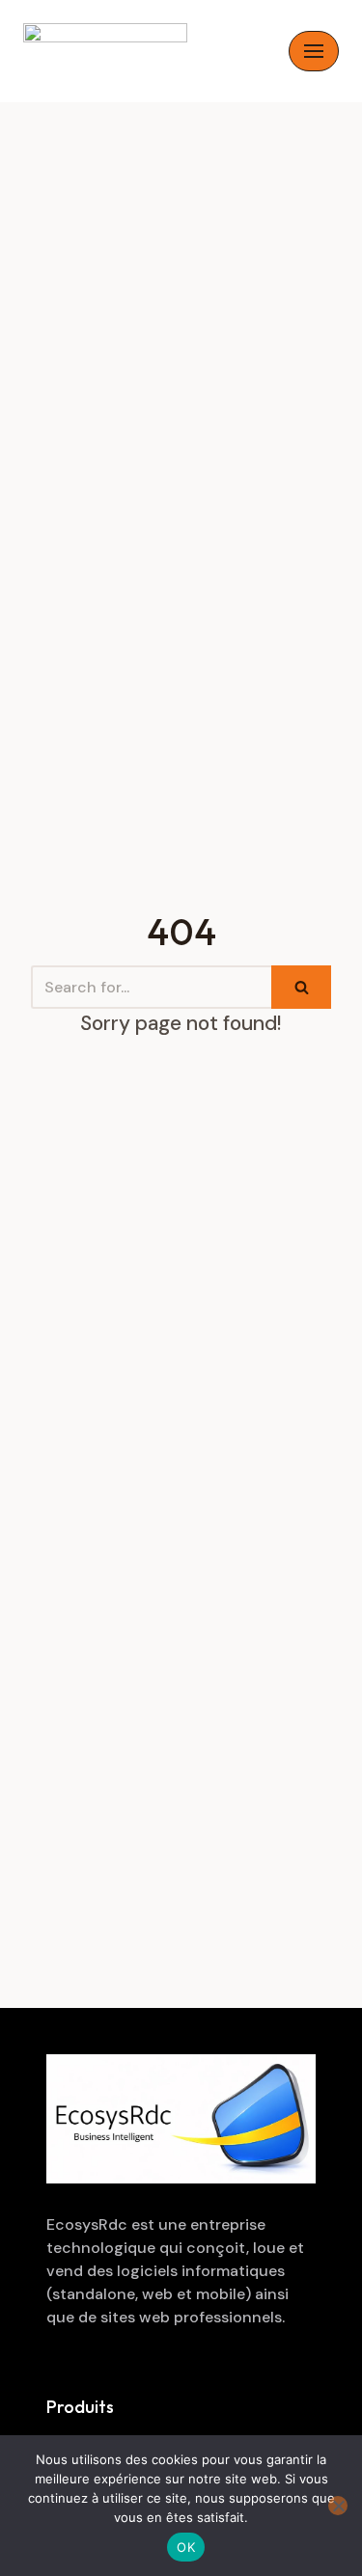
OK (186, 2547)
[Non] (338, 2506)
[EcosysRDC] (105, 51)
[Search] (301, 987)
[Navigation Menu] (314, 51)
